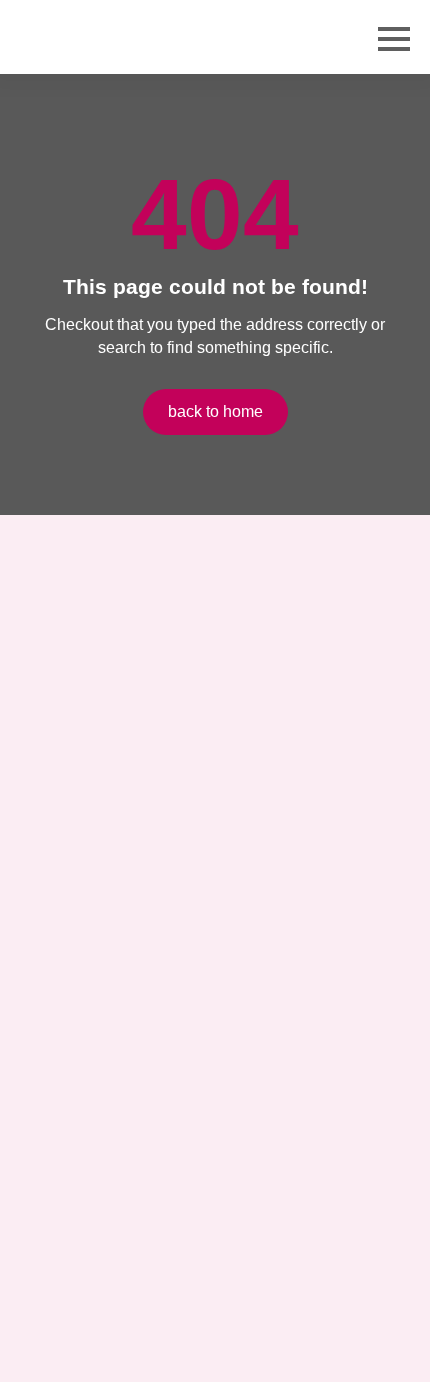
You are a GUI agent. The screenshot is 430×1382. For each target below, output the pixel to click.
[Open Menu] (394, 39)
